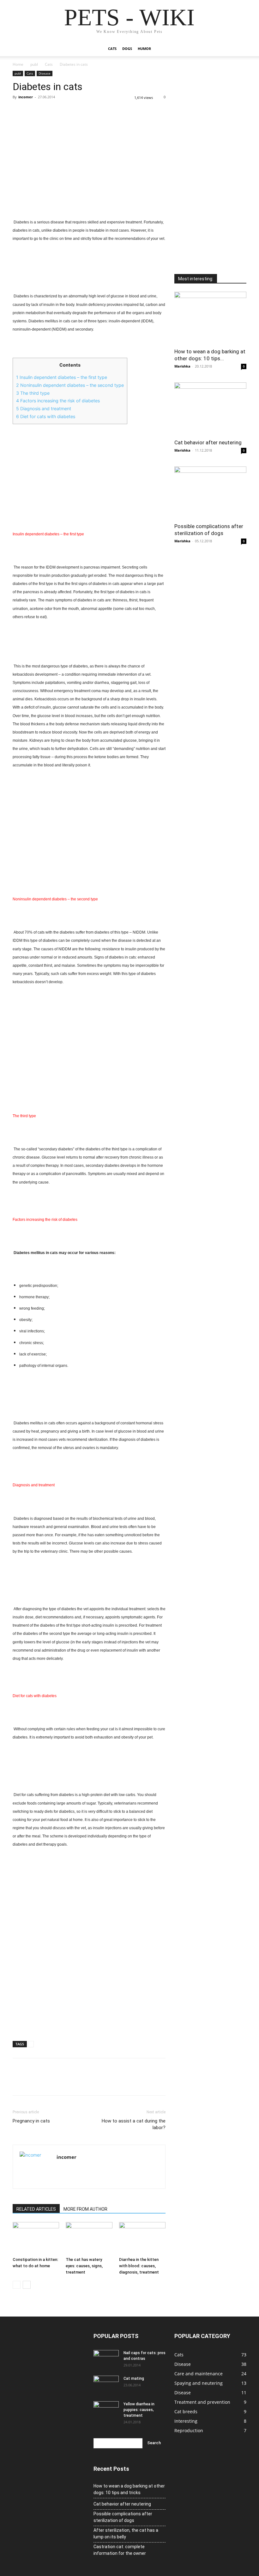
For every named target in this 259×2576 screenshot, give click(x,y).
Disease (45, 73)
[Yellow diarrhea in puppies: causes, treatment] (106, 2410)
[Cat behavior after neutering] (210, 408)
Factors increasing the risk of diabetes (58, 401)
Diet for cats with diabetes (46, 416)
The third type (33, 393)
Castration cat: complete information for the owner (120, 2550)
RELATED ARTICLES (36, 2209)
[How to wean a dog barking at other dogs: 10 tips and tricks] (210, 318)
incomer (26, 97)
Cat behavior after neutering (208, 442)
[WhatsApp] (63, 111)
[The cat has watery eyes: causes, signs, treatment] (89, 2238)
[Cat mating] (106, 2384)
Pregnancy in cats (31, 2121)
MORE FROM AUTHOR (85, 2209)
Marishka (182, 366)
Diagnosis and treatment (44, 408)
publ (34, 64)
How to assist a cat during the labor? (134, 2124)
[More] (77, 111)
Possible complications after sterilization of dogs (123, 2517)
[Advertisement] (89, 174)
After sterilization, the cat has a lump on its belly (126, 2533)
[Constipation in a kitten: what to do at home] (36, 2238)
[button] (239, 49)
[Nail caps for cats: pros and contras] (106, 2359)
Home (18, 64)
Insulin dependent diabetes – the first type (62, 377)
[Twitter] (33, 111)
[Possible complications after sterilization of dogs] (210, 493)
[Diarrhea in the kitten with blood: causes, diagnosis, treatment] (142, 2238)
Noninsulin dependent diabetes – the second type (70, 385)
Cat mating (134, 2378)
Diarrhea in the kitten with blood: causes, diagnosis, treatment (139, 2266)
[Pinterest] (48, 111)
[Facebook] (19, 111)
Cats (112, 49)
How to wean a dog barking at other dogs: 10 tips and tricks (129, 2489)
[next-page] (27, 2285)
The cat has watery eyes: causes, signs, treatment (84, 2266)
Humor (144, 49)
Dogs (127, 49)
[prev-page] (17, 2285)
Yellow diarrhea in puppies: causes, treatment (139, 2410)
